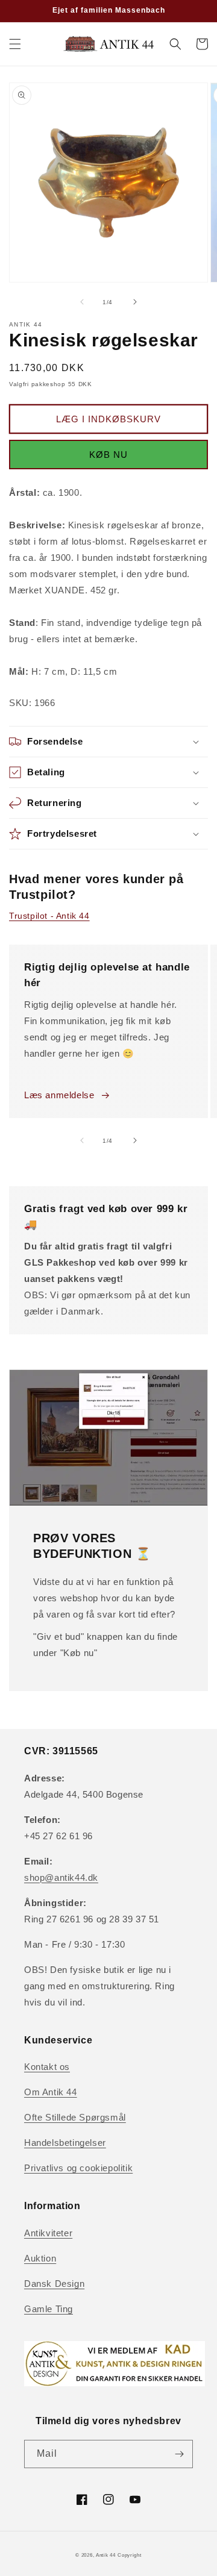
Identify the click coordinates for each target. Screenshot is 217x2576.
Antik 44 (106, 2555)
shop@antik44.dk (61, 1877)
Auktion (40, 2258)
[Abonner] (179, 2454)
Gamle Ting (49, 2309)
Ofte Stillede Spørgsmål (75, 2117)
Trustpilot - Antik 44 (49, 916)
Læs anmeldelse (59, 1095)
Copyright (129, 2555)
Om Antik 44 (51, 2092)
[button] (15, 44)
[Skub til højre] (135, 302)
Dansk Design (54, 2284)
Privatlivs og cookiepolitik (78, 2168)
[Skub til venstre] (82, 302)
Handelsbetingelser (65, 2143)
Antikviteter (48, 2233)
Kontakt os (47, 2067)
